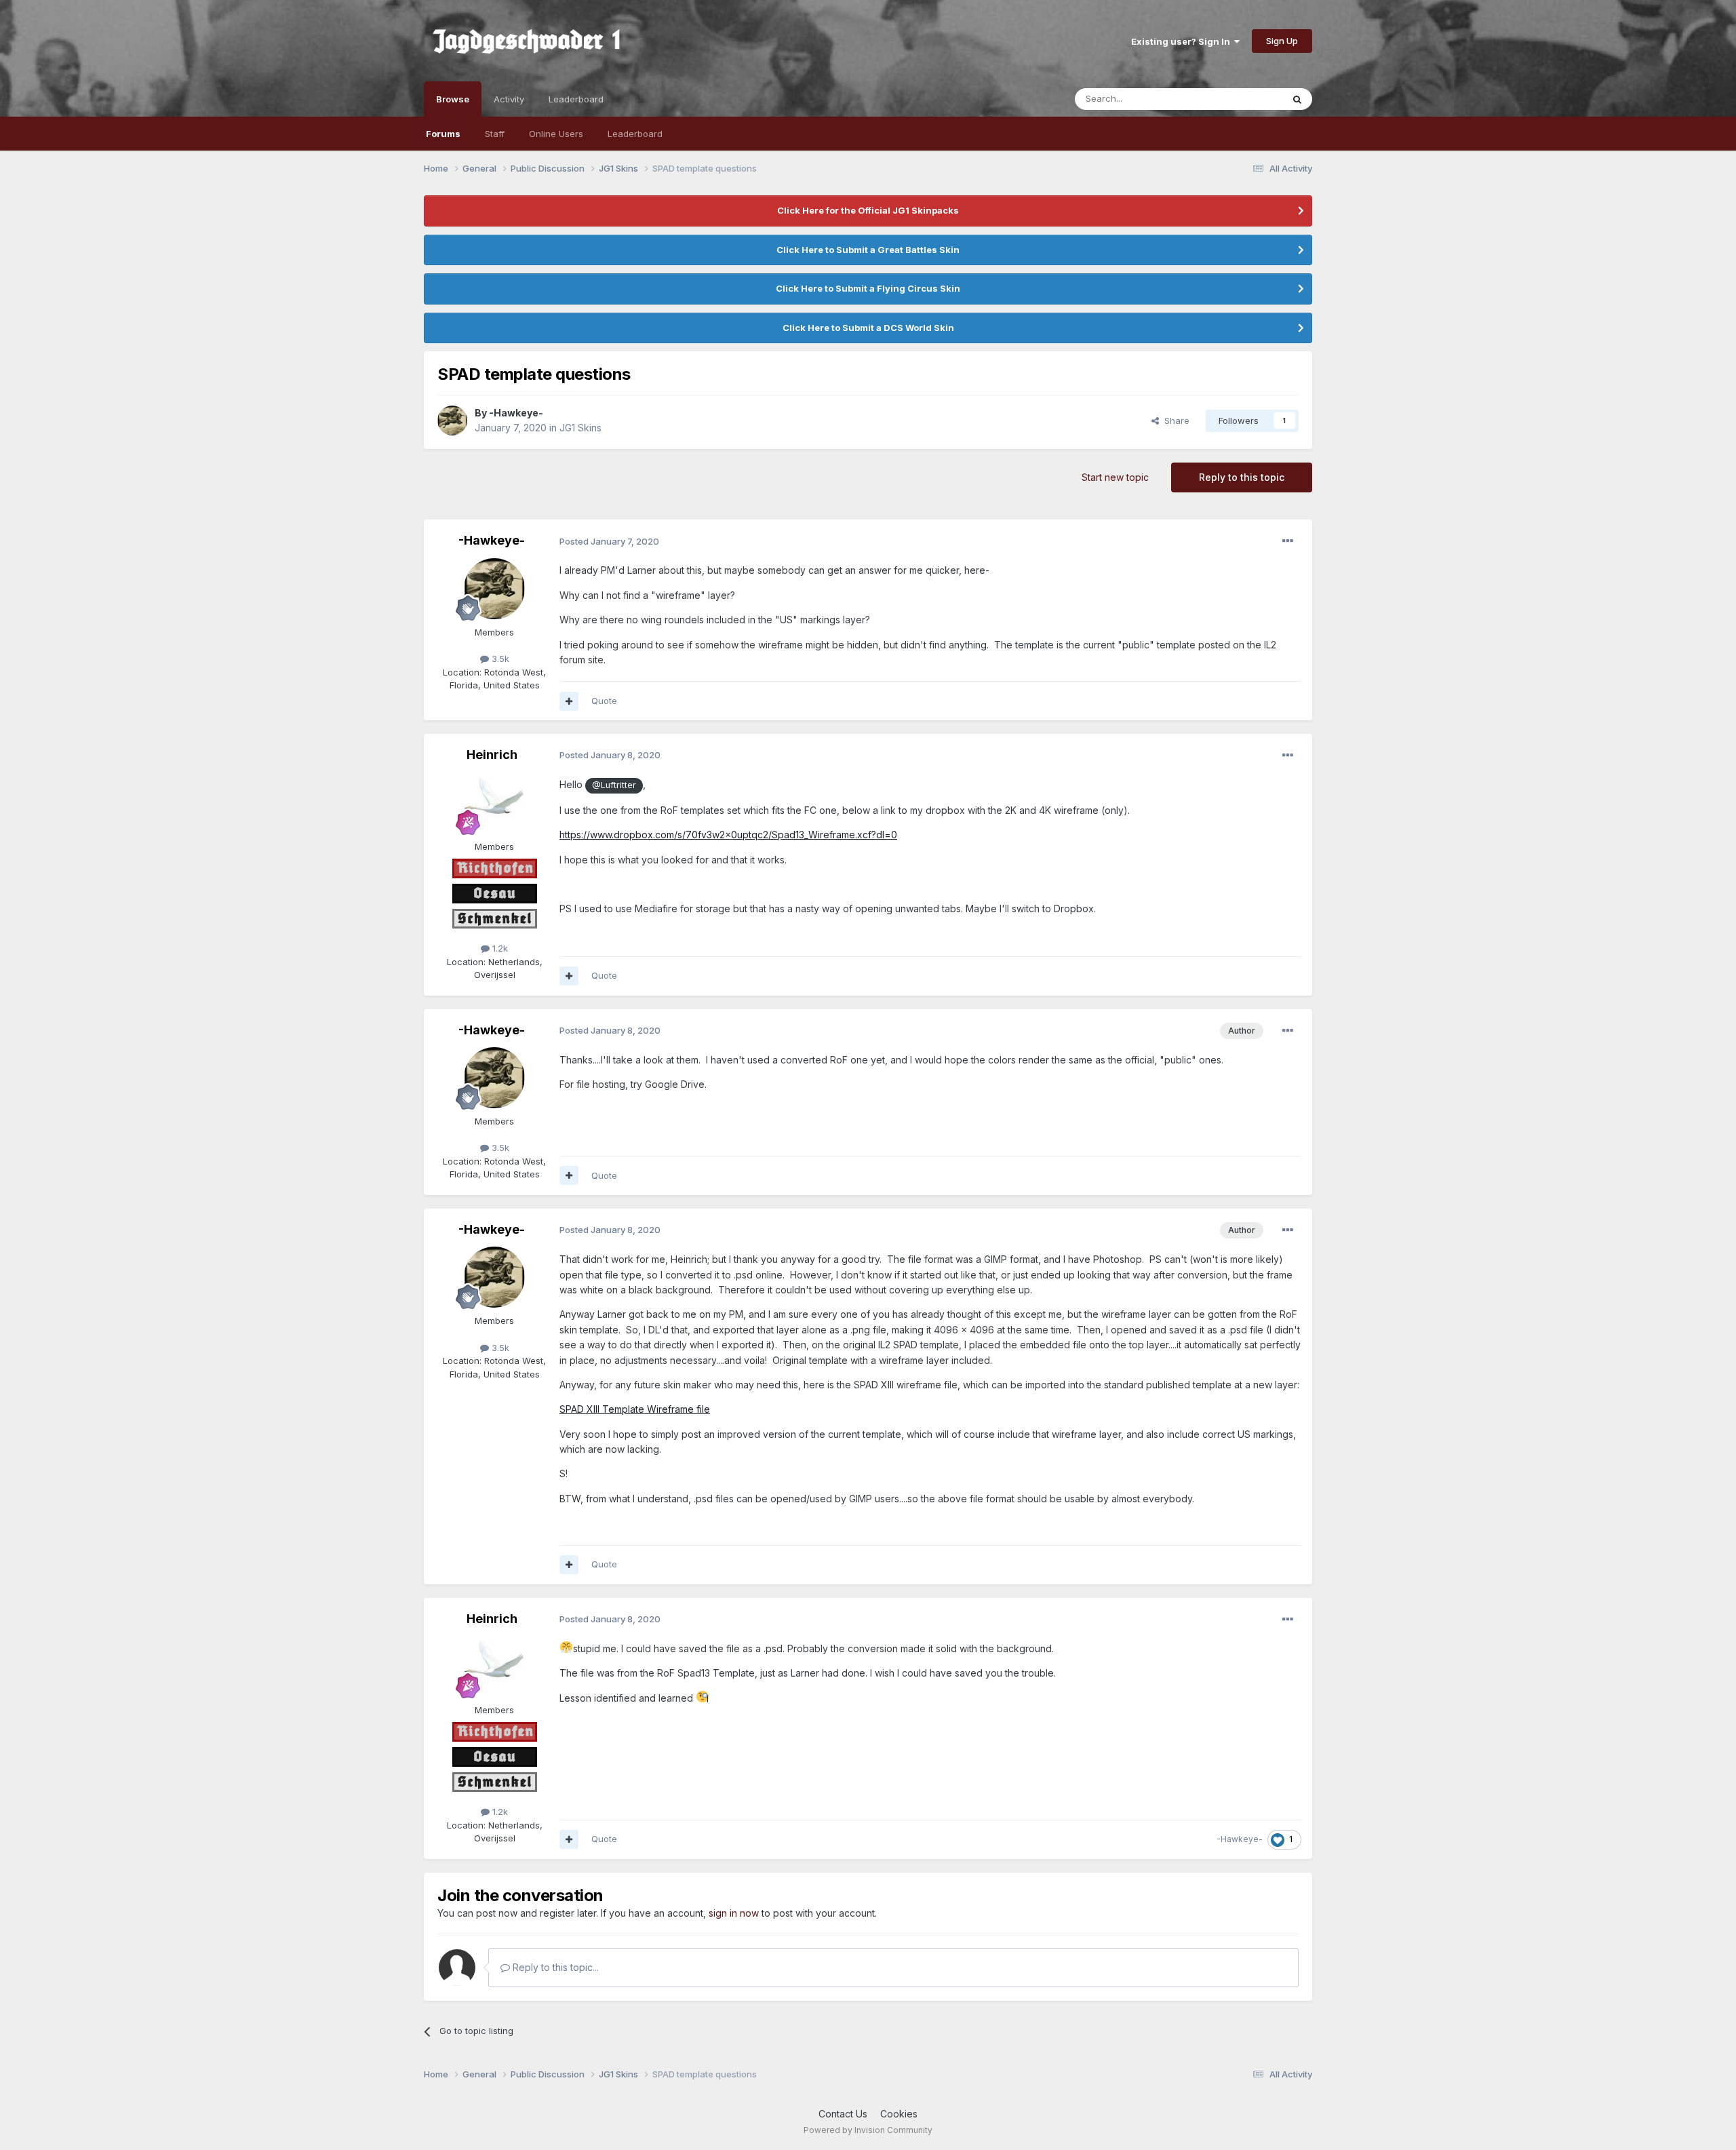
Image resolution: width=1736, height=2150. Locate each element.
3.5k (499, 659)
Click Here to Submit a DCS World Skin (868, 328)
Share (1174, 421)
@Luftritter (614, 785)
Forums (443, 134)
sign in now (734, 1913)
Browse (453, 99)
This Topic (1243, 99)
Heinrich (492, 755)
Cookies (899, 2114)
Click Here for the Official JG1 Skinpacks (868, 210)
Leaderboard (635, 134)
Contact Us (843, 2114)
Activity (509, 99)
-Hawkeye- (516, 413)
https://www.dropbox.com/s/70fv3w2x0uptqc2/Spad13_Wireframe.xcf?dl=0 (728, 835)
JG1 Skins (580, 428)
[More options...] (1288, 541)
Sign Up (1282, 41)
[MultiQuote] (569, 701)
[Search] (1297, 99)
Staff (495, 134)
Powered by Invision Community (868, 2130)
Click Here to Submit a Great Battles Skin (868, 250)
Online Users (556, 134)
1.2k (499, 948)
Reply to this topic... (554, 1967)
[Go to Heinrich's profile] (494, 803)
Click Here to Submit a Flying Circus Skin (868, 288)
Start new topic (1115, 477)
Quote (604, 701)
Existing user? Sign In (1183, 41)
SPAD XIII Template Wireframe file (635, 1409)
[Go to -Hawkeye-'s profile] (452, 421)
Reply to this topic (1242, 477)
